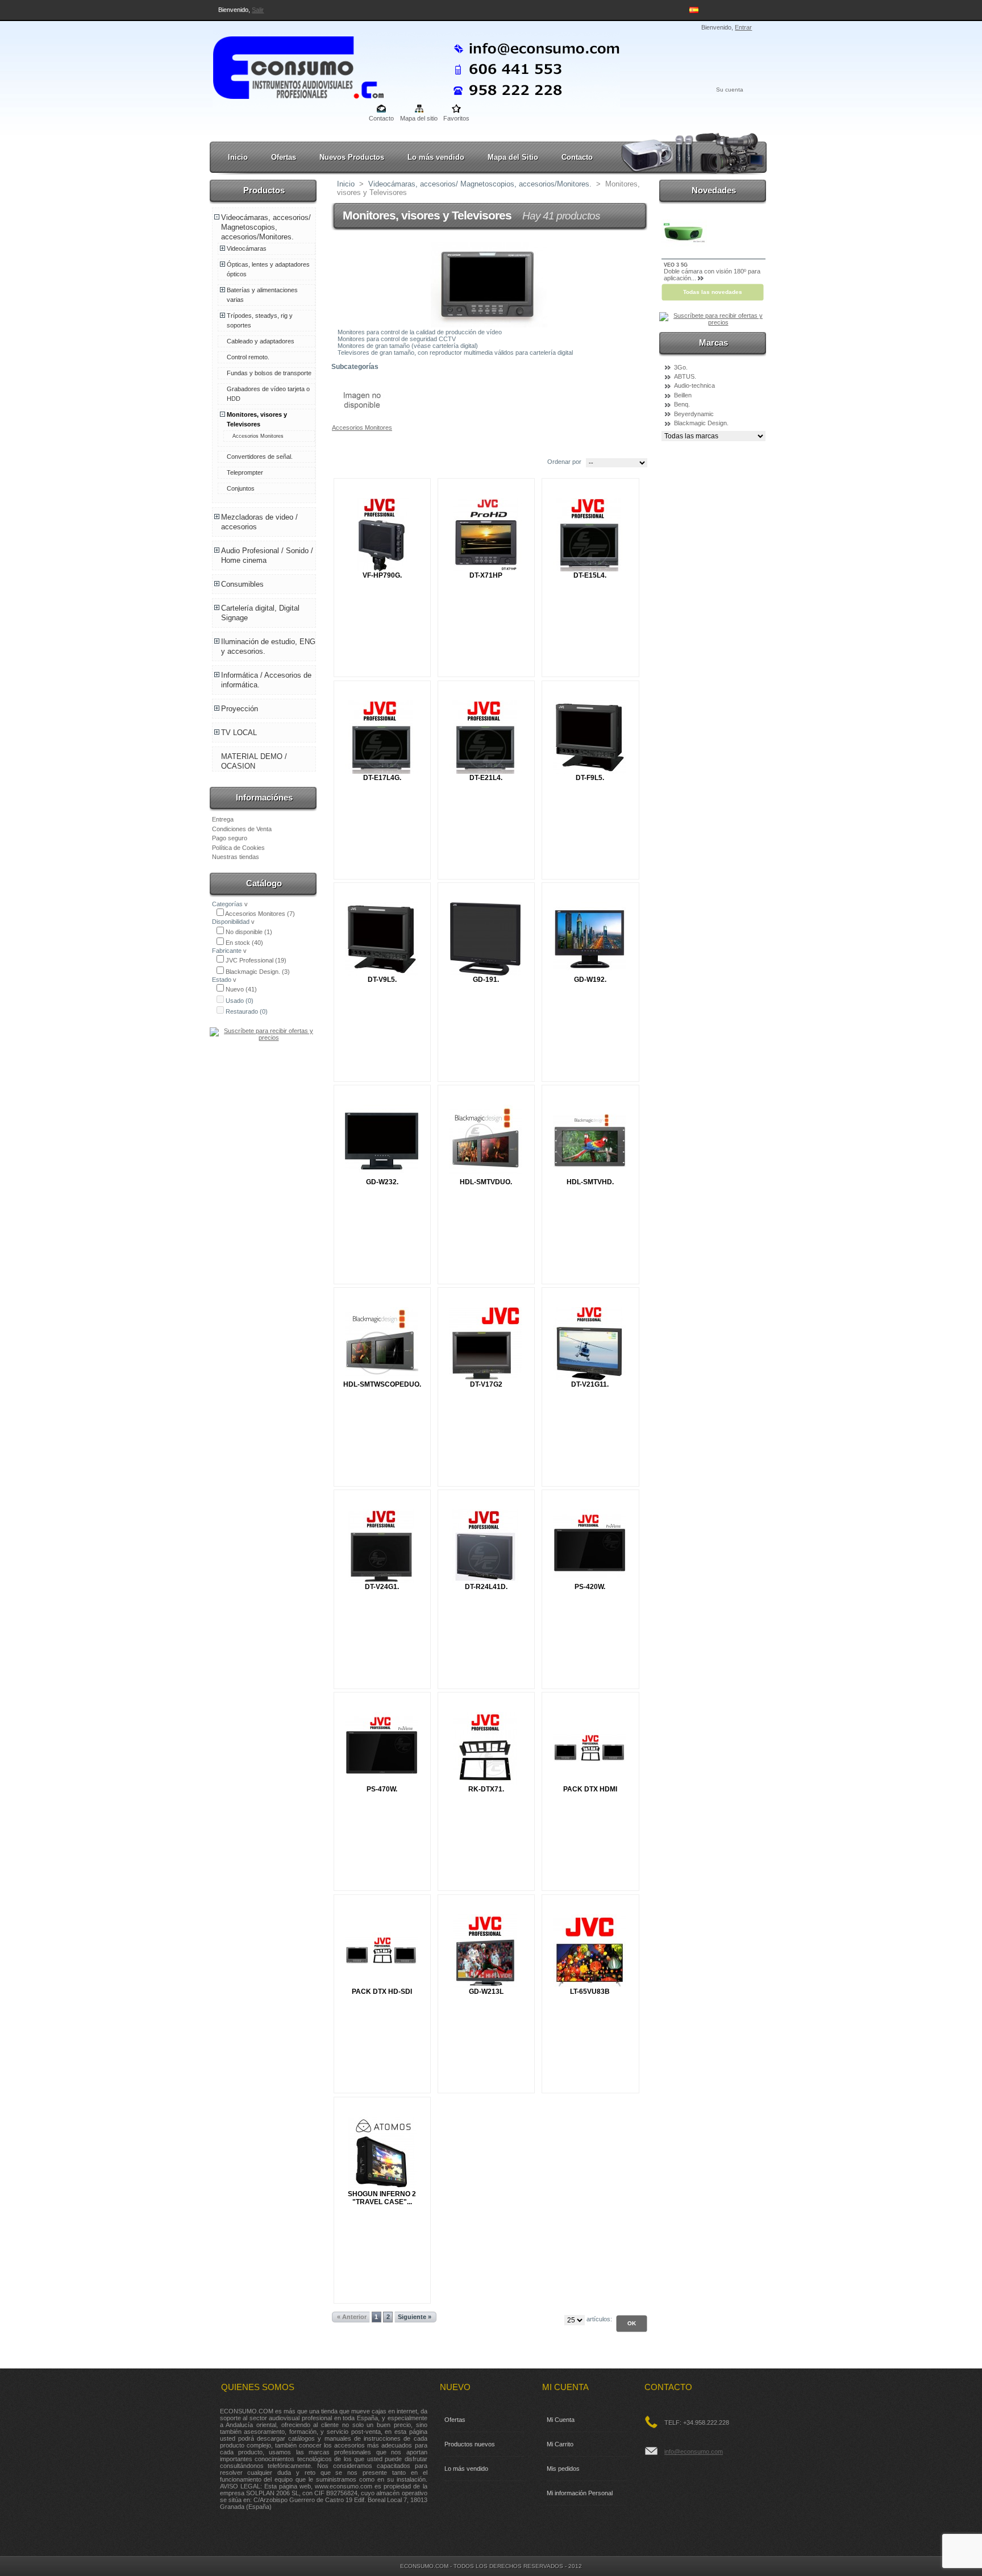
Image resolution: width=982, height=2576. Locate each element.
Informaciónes (264, 797)
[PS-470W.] (382, 1749)
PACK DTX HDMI (590, 1789)
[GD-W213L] (486, 1951)
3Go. (681, 367)
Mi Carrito (560, 2444)
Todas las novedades (713, 292)
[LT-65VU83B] (590, 1951)
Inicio (238, 157)
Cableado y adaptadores (261, 341)
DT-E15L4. (590, 575)
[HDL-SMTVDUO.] (486, 1141)
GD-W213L (486, 1992)
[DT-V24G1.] (382, 1546)
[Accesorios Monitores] (362, 421)
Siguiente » (415, 2317)
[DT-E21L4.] (486, 737)
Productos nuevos (470, 2444)
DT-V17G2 (486, 1384)
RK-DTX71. (486, 1789)
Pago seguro (230, 838)
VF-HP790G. (382, 575)
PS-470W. (382, 1789)
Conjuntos (241, 488)
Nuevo (241, 989)
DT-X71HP (486, 575)
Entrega (223, 819)
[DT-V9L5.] (382, 939)
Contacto (381, 118)
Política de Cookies (238, 848)
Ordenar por (564, 462)
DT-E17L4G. (382, 778)
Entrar (743, 27)
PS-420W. (590, 1587)
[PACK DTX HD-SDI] (382, 1951)
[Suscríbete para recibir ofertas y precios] (264, 1038)
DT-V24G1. (382, 1587)
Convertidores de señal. (260, 457)
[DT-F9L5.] (590, 737)
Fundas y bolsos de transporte (269, 373)
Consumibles (242, 584)
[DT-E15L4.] (590, 535)
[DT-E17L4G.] (382, 737)
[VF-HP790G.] (382, 535)
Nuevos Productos (352, 157)
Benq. (682, 404)
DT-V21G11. (590, 1384)
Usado (240, 1001)
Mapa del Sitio (513, 157)
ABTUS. (685, 376)
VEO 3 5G (676, 265)
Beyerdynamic (694, 414)
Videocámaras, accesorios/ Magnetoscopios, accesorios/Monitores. (266, 227)
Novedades (714, 190)
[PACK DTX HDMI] (590, 1749)
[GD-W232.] (382, 1141)
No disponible (249, 932)
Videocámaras (247, 248)
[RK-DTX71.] (486, 1749)
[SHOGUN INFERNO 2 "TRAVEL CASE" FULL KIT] (382, 2153)
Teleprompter (245, 472)
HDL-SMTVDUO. (486, 1182)
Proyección (240, 709)
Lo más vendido (436, 157)
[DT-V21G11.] (590, 1344)
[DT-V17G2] (486, 1344)
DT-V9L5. (382, 980)
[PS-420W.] (590, 1546)
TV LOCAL (239, 733)
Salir (258, 10)
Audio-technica (694, 385)
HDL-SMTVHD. (590, 1182)
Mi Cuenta (561, 2420)
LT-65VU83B (590, 1992)
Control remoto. (248, 357)
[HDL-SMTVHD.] (590, 1141)
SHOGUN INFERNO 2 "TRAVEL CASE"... (382, 2198)
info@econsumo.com (694, 2451)
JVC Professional (256, 960)
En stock (244, 943)
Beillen (683, 395)
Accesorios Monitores (258, 436)
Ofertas (284, 157)
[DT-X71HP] (486, 535)
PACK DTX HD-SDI (382, 1992)
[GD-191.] (486, 939)
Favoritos (456, 118)
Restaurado (247, 1011)
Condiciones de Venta (242, 829)
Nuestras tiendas (236, 857)
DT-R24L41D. (486, 1587)
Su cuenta (730, 90)
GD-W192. (590, 980)
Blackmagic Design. (258, 972)
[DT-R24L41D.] (486, 1546)
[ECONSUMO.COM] (288, 65)
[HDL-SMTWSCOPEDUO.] (382, 1344)
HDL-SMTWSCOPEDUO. (382, 1384)
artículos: (599, 2319)
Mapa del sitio (419, 118)
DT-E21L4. (486, 778)
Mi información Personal (580, 2493)
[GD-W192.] (590, 939)
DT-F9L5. (590, 778)
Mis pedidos (563, 2469)
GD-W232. (382, 1182)
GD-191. (486, 980)
